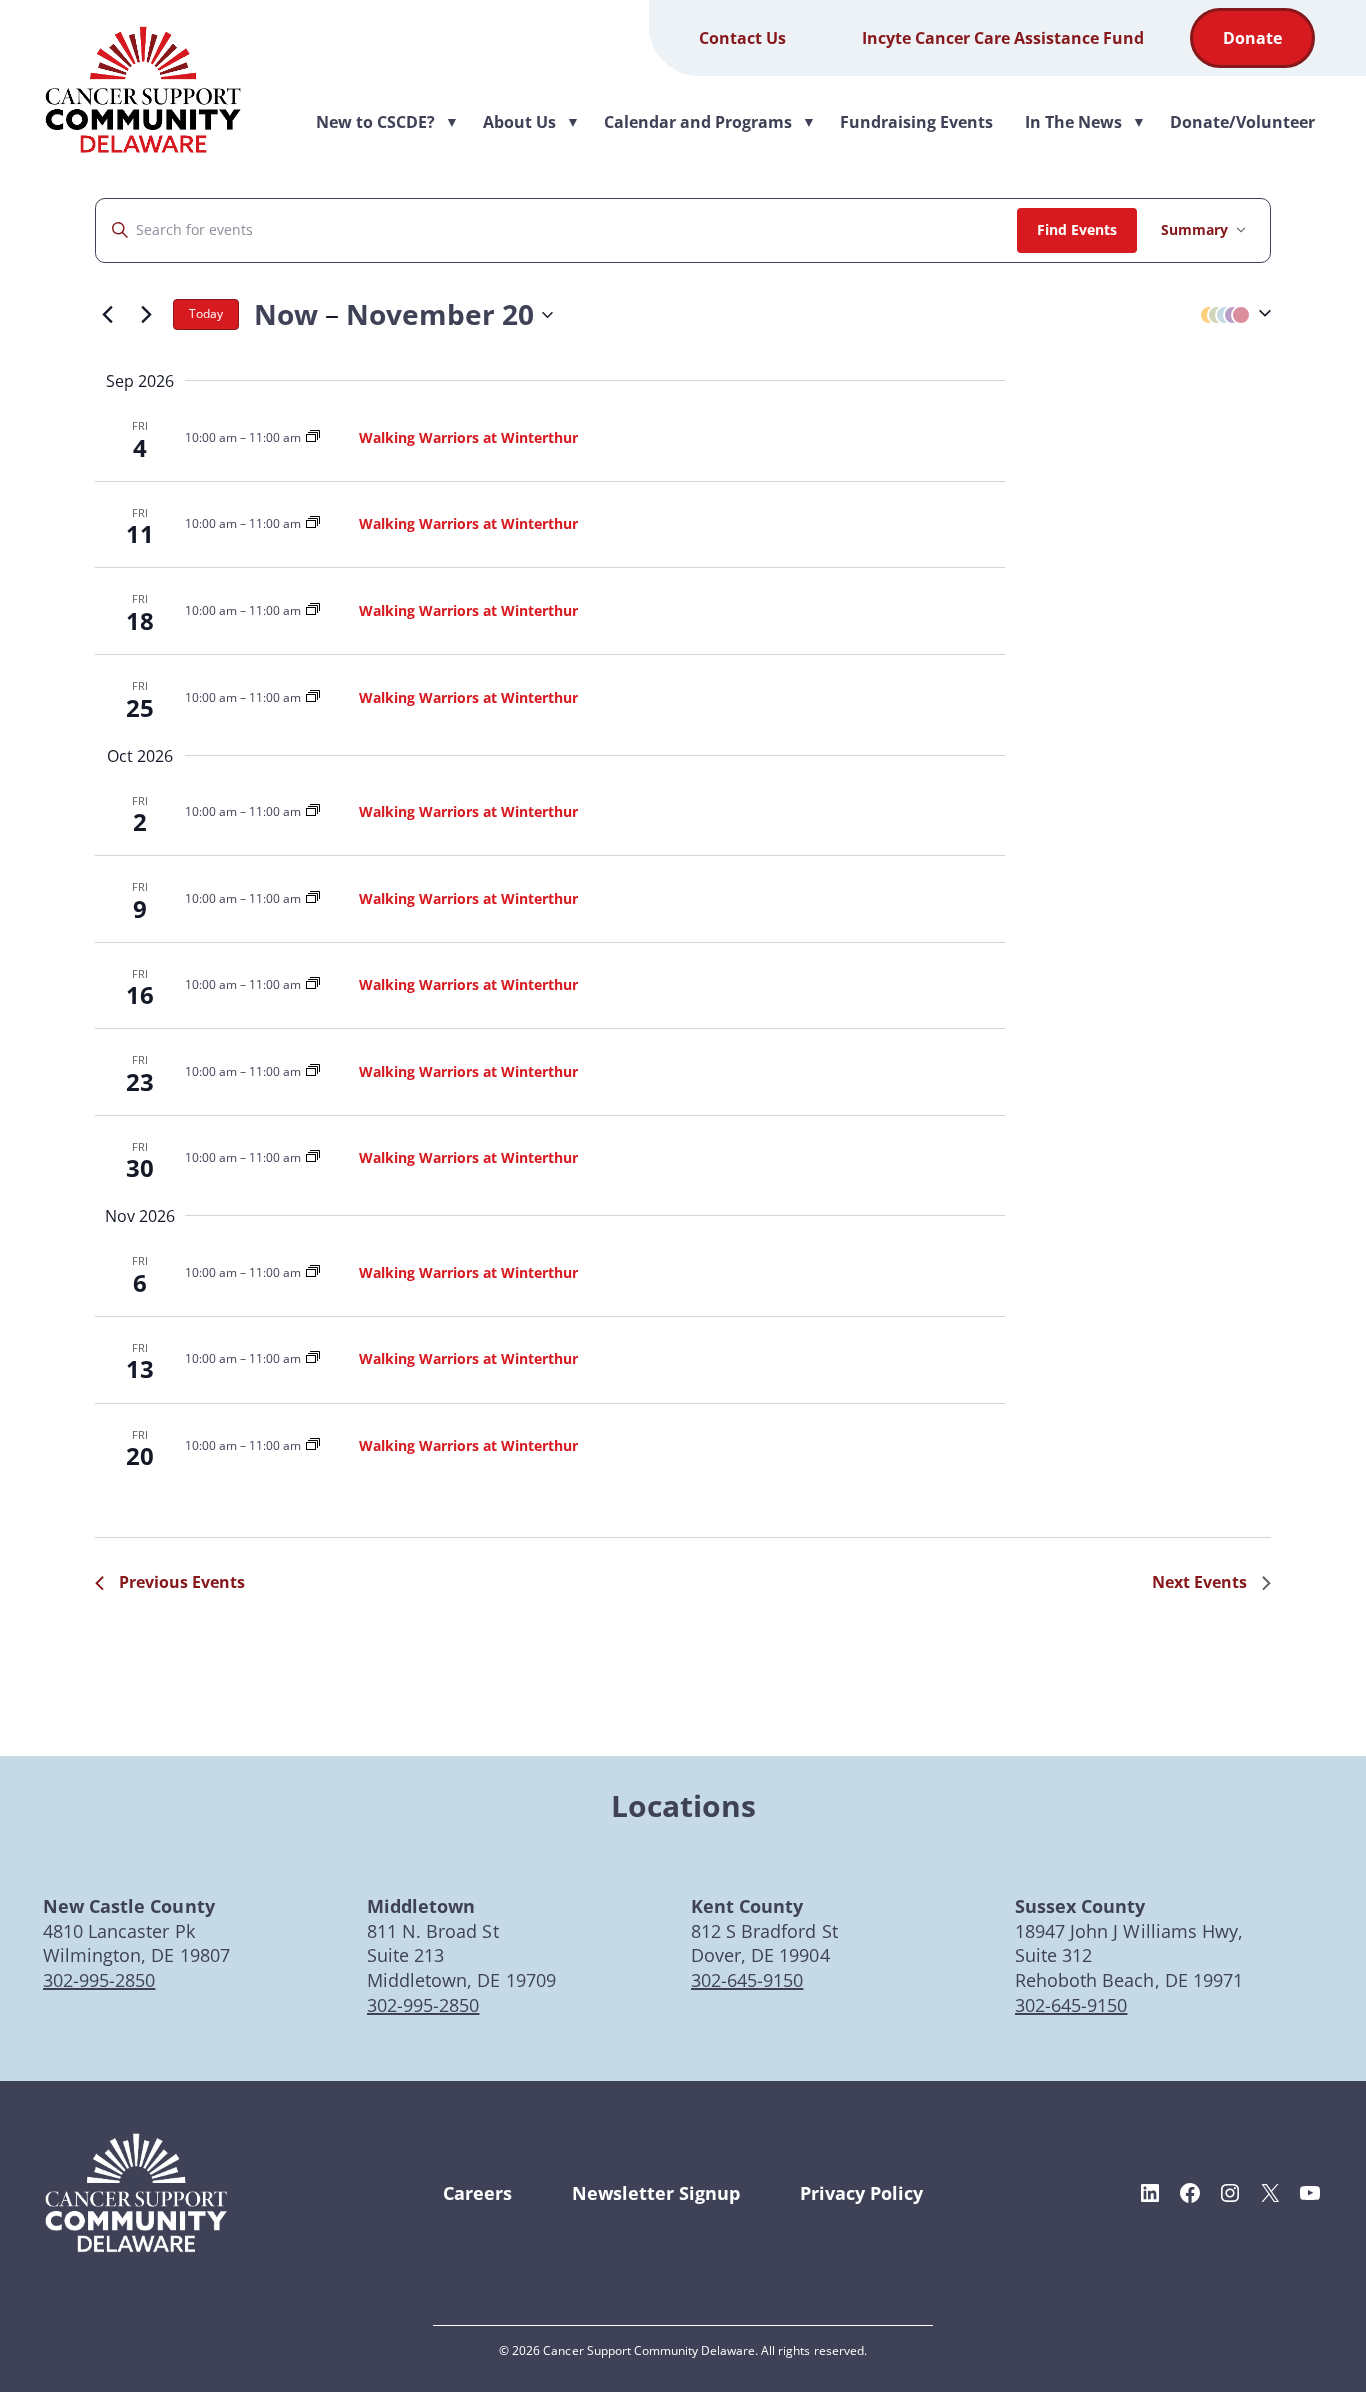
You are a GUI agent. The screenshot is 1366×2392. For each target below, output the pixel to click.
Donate (1252, 38)
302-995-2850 (99, 1980)
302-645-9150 (747, 1980)
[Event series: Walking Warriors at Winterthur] (313, 437)
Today (206, 313)
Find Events (1077, 229)
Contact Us (742, 38)
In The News (1085, 122)
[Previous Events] (107, 315)
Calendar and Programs (710, 122)
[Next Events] (146, 315)
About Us (531, 122)
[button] (1231, 315)
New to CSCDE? (387, 122)
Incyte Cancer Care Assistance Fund (1003, 38)
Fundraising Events (916, 122)
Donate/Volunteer (1242, 122)
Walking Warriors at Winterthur (468, 437)
